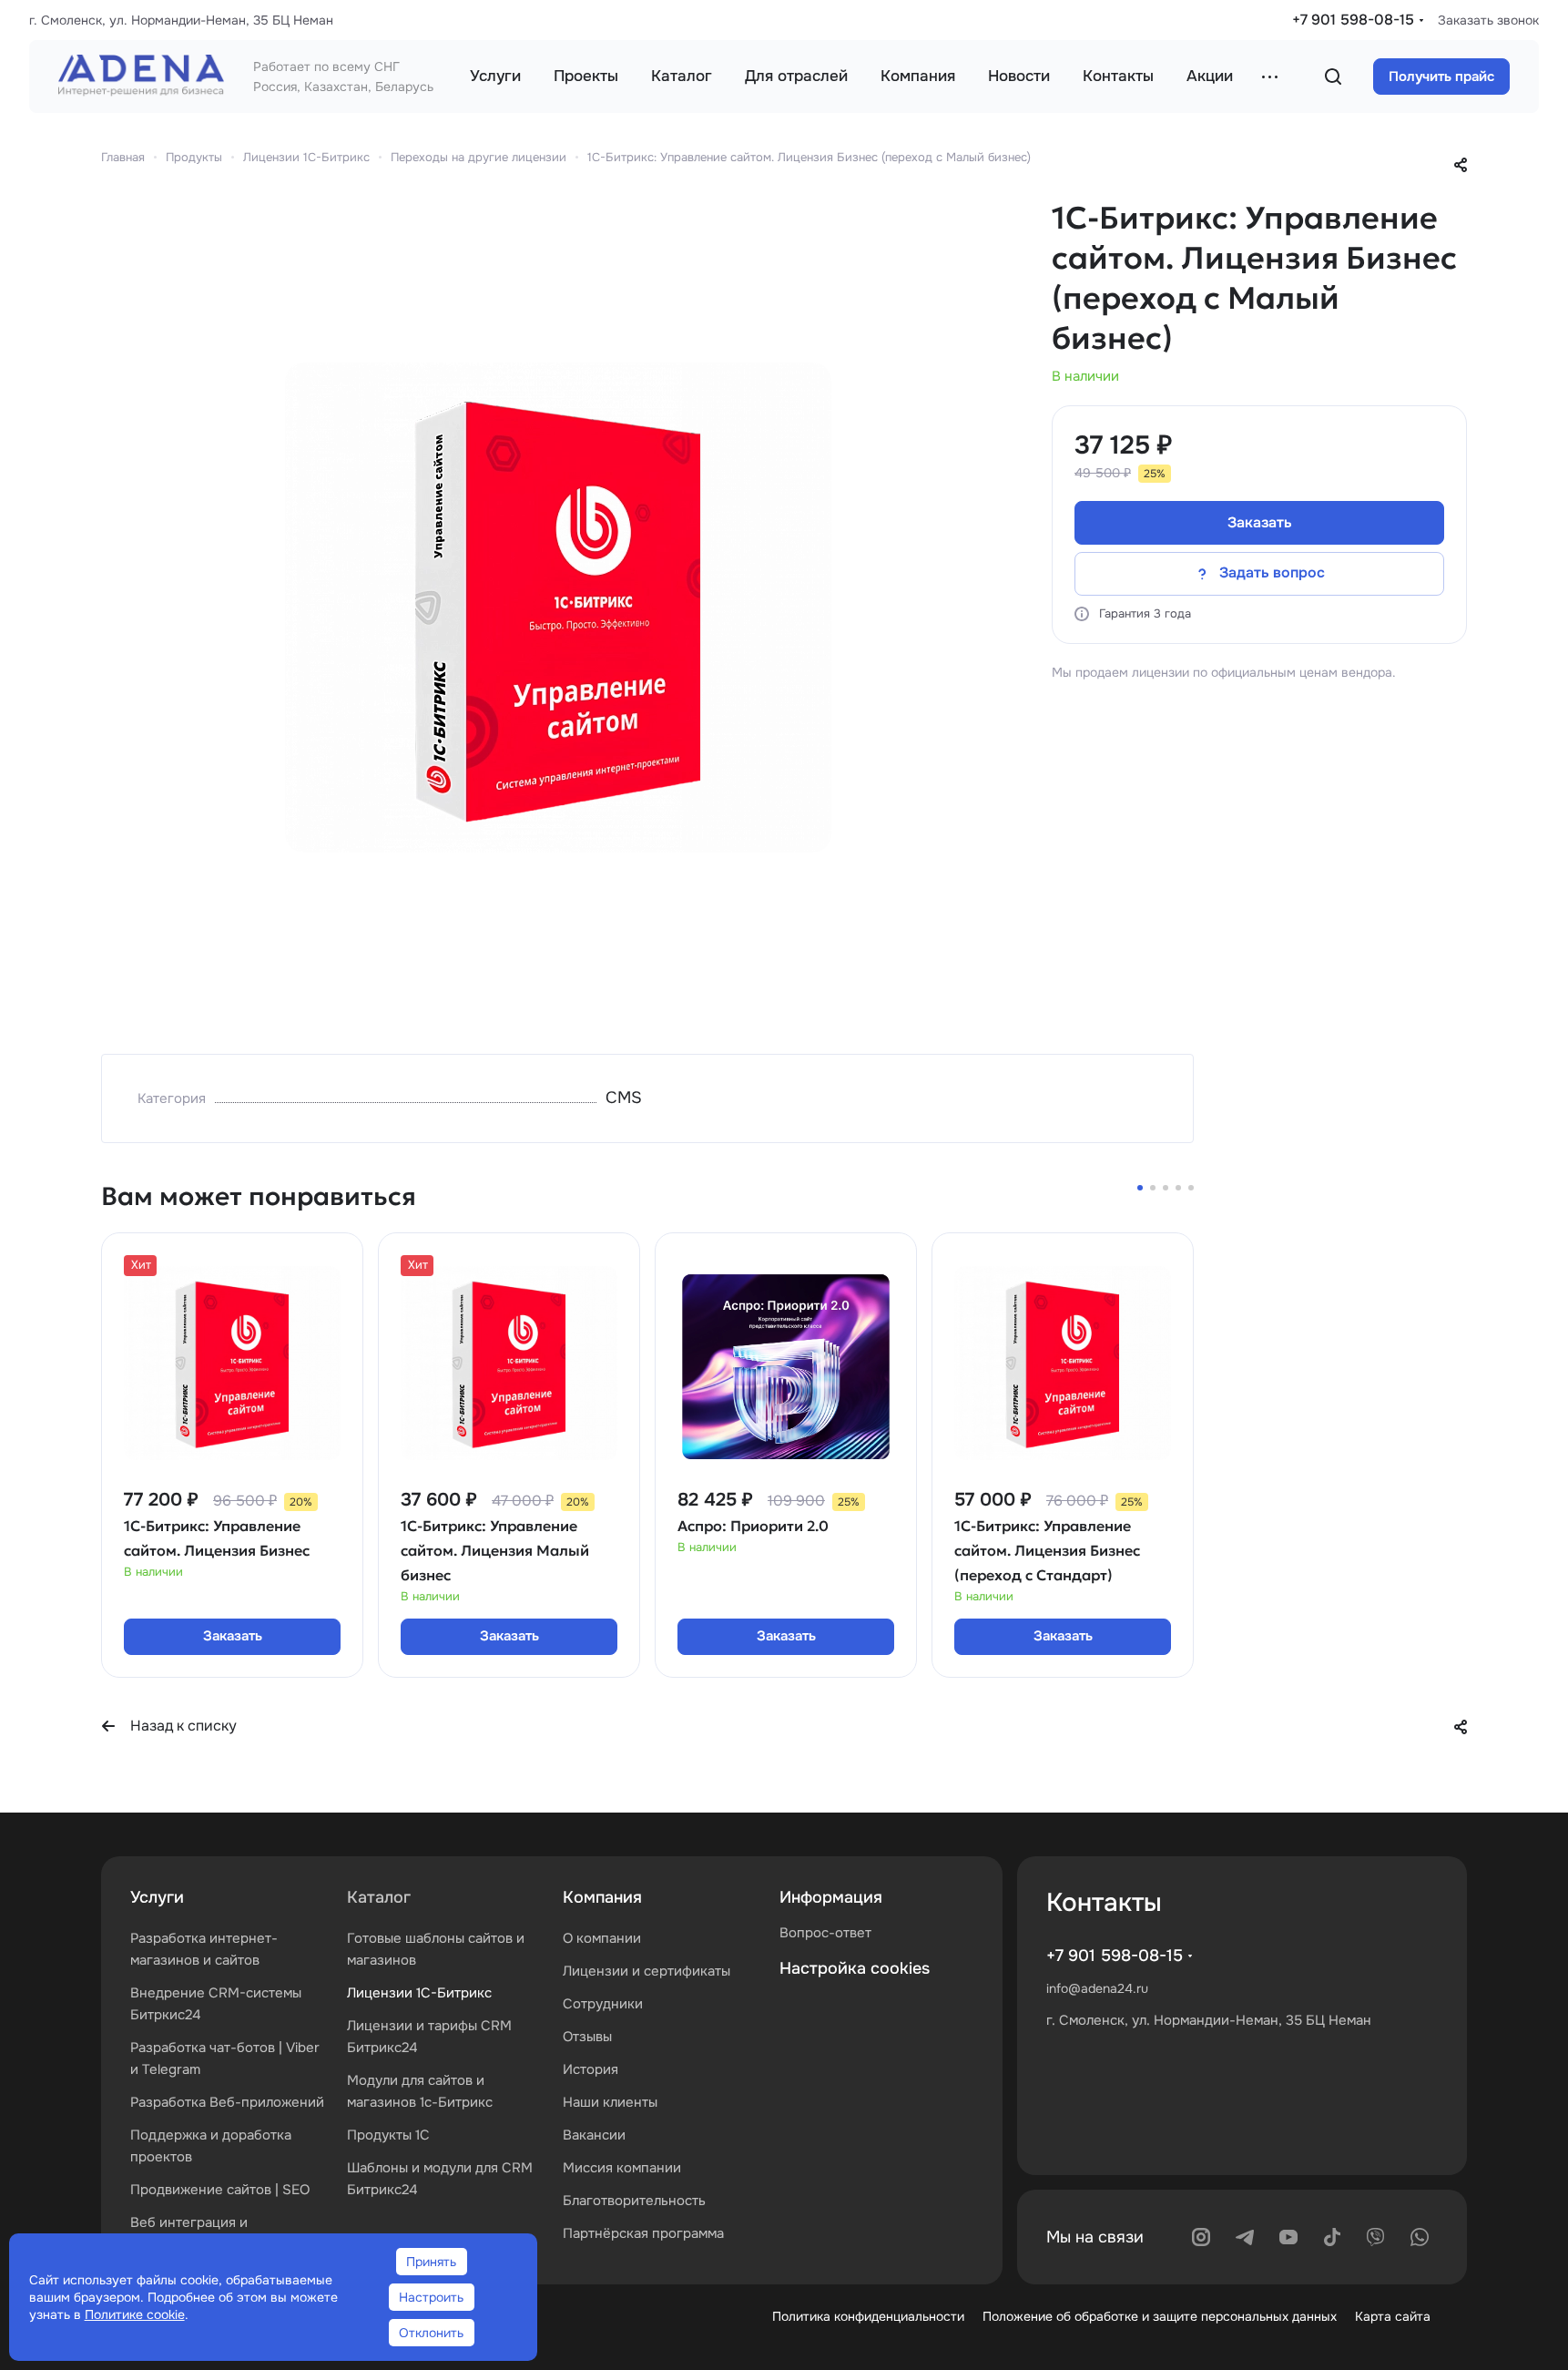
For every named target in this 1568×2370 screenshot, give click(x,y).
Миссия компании (622, 2168)
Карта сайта (1393, 2316)
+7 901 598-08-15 (1353, 20)
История (591, 2069)
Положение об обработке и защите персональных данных (1160, 2316)
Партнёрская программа (643, 2233)
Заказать (1260, 522)
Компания (602, 1897)
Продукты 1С (388, 2135)
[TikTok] (1332, 2237)
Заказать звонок (1488, 20)
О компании (602, 1938)
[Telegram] (1245, 2237)
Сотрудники (603, 2004)
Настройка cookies (855, 1968)
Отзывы (587, 2037)
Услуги (157, 1897)
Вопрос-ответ (825, 1933)
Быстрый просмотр (232, 1426)
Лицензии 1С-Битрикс (419, 1993)
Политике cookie (135, 2314)
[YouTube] (1288, 2237)
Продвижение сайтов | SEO (220, 2190)
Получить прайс (1441, 77)
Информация (831, 1897)
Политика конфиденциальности (868, 2316)
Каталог (379, 1897)
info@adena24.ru (1097, 1988)
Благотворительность (634, 2201)
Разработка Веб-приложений (227, 2102)
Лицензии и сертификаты (647, 1971)
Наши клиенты (610, 2102)
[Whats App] (1420, 2237)
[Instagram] (1201, 2237)
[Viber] (1376, 2237)
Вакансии (594, 2135)
